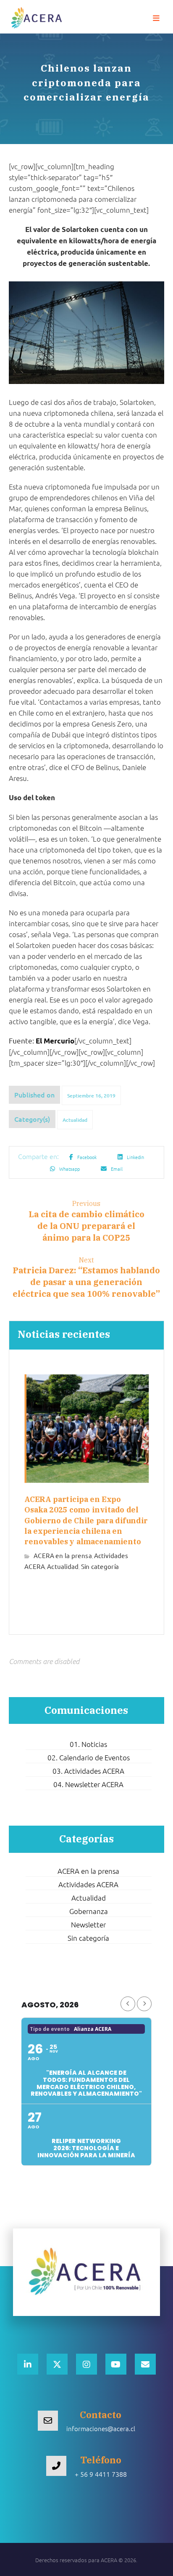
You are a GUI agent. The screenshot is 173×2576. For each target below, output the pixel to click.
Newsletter (88, 1924)
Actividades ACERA (88, 1884)
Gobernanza (89, 1911)
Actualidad (75, 1120)
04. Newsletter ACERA (88, 1784)
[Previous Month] (128, 2004)
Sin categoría (100, 1566)
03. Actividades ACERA (88, 1771)
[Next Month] (144, 2004)
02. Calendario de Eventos (89, 1757)
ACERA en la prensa (63, 1555)
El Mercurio (55, 1041)
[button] (156, 18)
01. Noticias (88, 1744)
